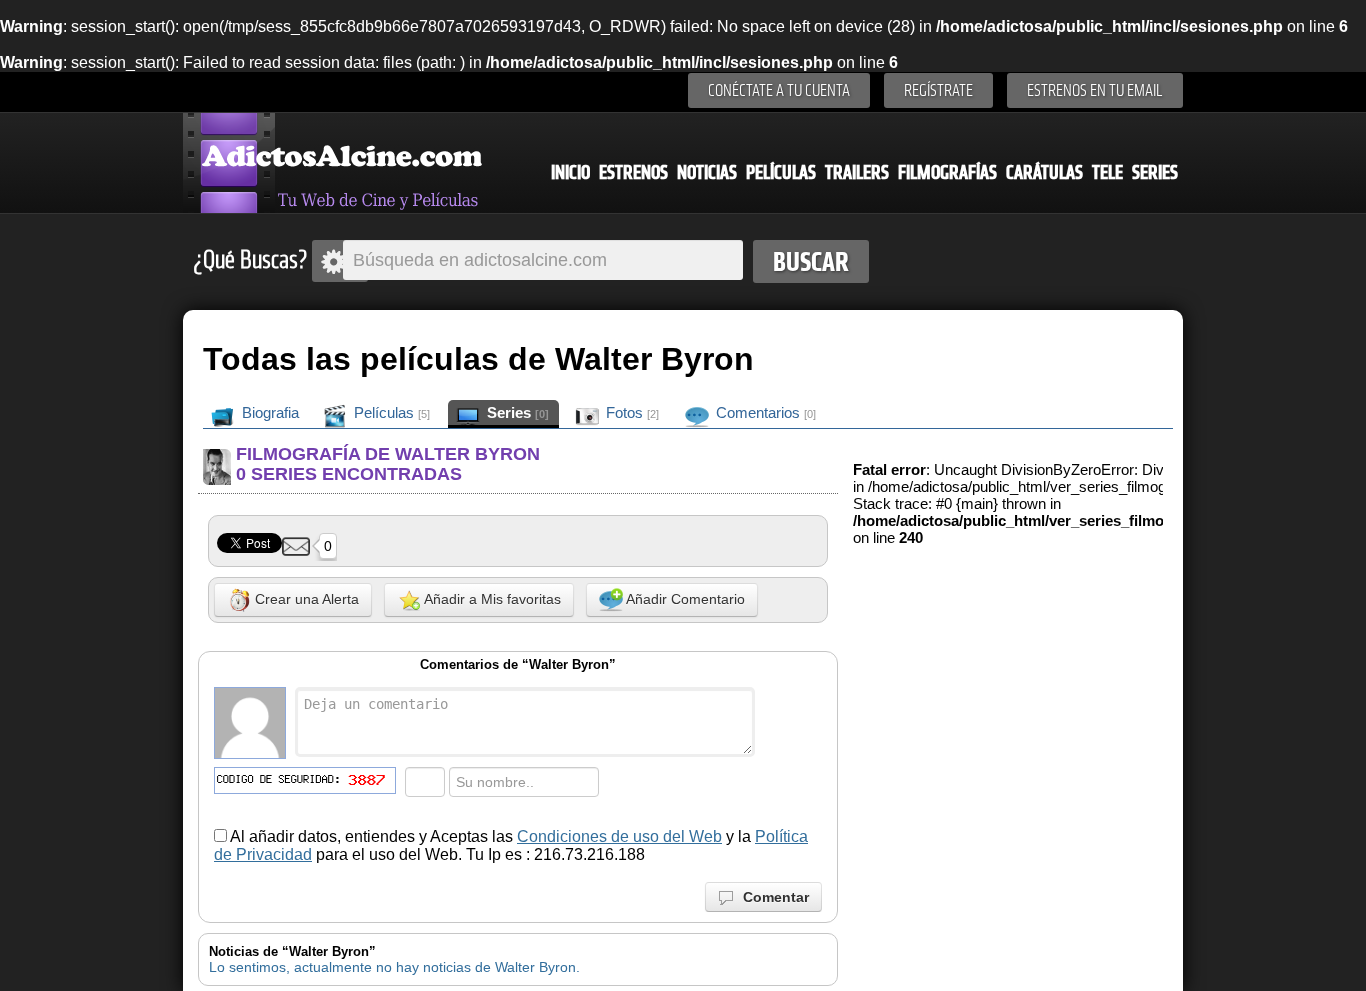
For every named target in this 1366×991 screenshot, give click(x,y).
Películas (781, 172)
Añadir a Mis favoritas (491, 599)
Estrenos (633, 172)
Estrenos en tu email (1095, 90)
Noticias (707, 172)
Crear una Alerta (305, 599)
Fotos (630, 412)
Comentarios (764, 412)
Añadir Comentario (684, 599)
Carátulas (1044, 172)
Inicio (570, 172)
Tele (1107, 172)
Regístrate (938, 90)
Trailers (857, 172)
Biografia (268, 412)
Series (1155, 172)
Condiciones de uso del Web (619, 836)
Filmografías (947, 172)
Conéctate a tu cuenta (779, 90)
